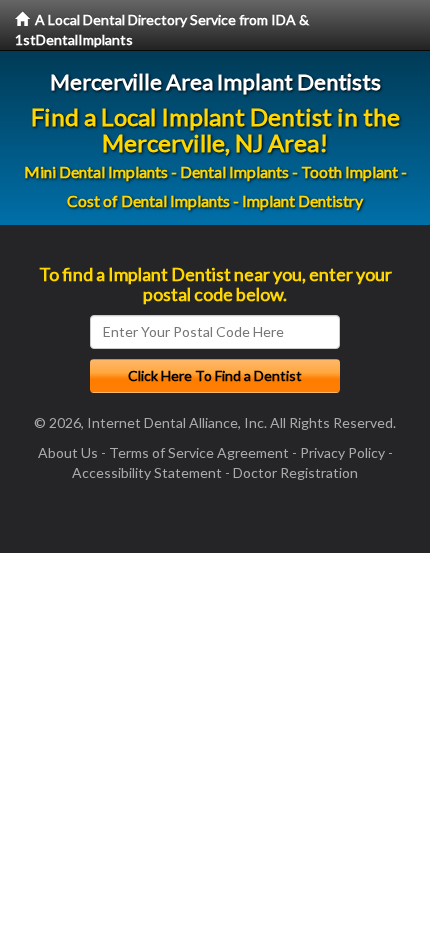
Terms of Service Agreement (199, 452)
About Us (68, 452)
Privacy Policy (342, 452)
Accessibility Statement (147, 472)
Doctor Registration (295, 472)
